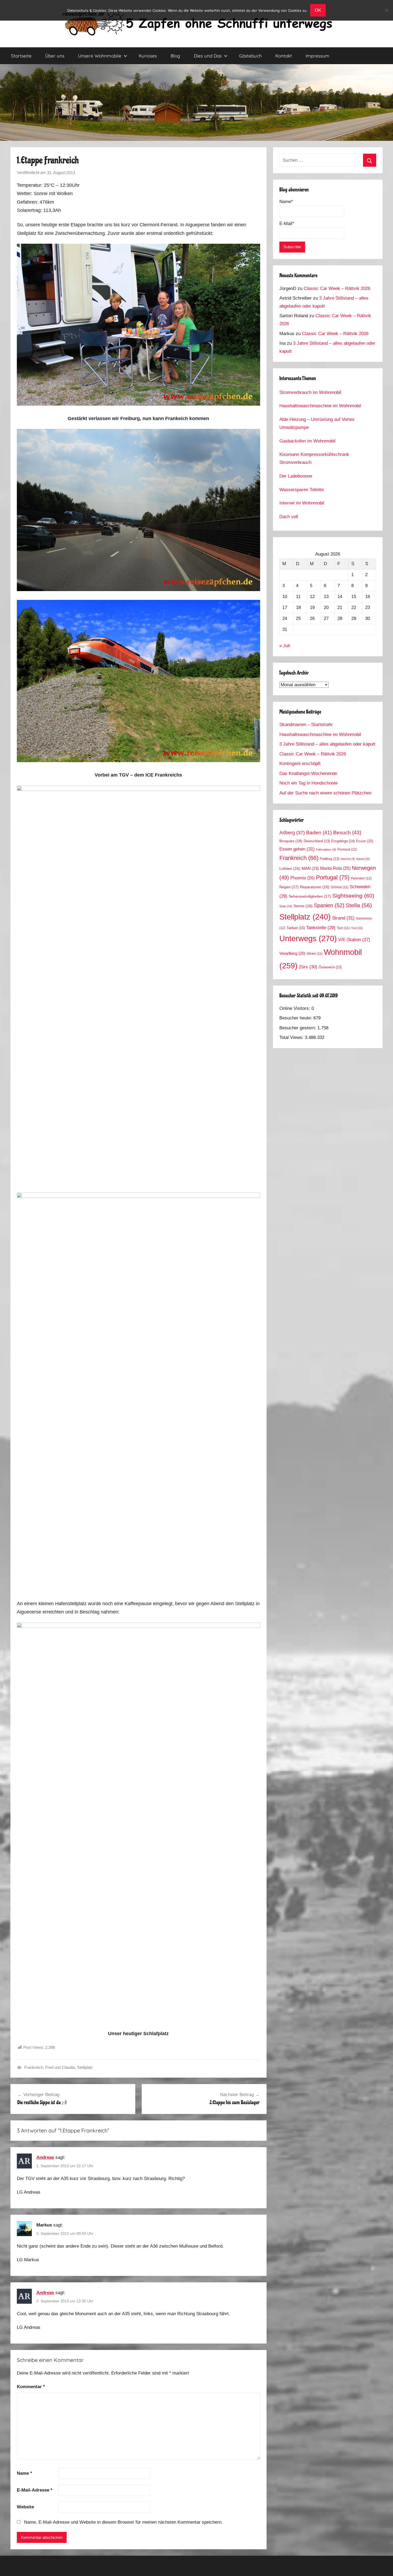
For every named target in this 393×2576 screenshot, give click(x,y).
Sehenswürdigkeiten (310, 896)
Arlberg (292, 833)
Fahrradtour (326, 849)
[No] (386, 10)
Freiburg (330, 859)
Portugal (333, 877)
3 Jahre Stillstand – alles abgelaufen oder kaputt (327, 744)
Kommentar (31, 2387)
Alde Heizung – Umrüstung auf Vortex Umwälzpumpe (317, 423)
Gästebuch (250, 56)
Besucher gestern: (298, 1028)
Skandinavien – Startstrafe (306, 725)
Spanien (329, 905)
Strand (343, 918)
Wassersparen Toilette (302, 490)
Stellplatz (85, 2067)
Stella (359, 905)
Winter (315, 954)
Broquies (291, 841)
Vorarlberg (292, 953)
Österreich (330, 967)
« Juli (285, 646)
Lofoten (290, 869)
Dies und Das (208, 56)
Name (24, 2473)
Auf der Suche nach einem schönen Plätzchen (325, 793)
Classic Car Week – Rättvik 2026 (337, 288)
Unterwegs (308, 938)
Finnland (347, 849)
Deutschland (317, 841)
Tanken (296, 928)
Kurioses (148, 56)
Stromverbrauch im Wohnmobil (310, 392)
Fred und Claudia (60, 2067)
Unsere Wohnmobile (100, 56)
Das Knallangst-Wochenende (308, 773)
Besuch (347, 833)
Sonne (303, 906)
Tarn (343, 928)
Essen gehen (297, 849)
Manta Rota (335, 868)
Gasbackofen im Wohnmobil (307, 441)
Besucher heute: (296, 1018)
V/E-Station (354, 940)
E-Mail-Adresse (35, 2490)
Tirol (357, 928)
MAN (310, 868)
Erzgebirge (343, 841)
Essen (365, 841)
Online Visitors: (295, 1008)
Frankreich (34, 2067)
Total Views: (292, 1037)
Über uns (55, 56)
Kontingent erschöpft (300, 764)
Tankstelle (321, 928)
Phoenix (303, 878)
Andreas (45, 2157)
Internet (348, 859)
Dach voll (289, 517)
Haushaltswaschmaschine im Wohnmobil (320, 406)
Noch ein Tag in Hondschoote (309, 783)
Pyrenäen (361, 878)
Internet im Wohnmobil (302, 503)
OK (318, 10)
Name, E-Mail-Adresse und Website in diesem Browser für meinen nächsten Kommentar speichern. (123, 2522)
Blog (175, 56)
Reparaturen (315, 887)
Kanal (363, 859)
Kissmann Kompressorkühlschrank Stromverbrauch (314, 458)
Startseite (21, 56)
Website (25, 2507)
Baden (319, 833)
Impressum (317, 56)
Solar (286, 906)
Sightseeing (353, 896)
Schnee (340, 887)
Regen (289, 887)
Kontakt (284, 56)
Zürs (308, 967)
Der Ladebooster (296, 476)
